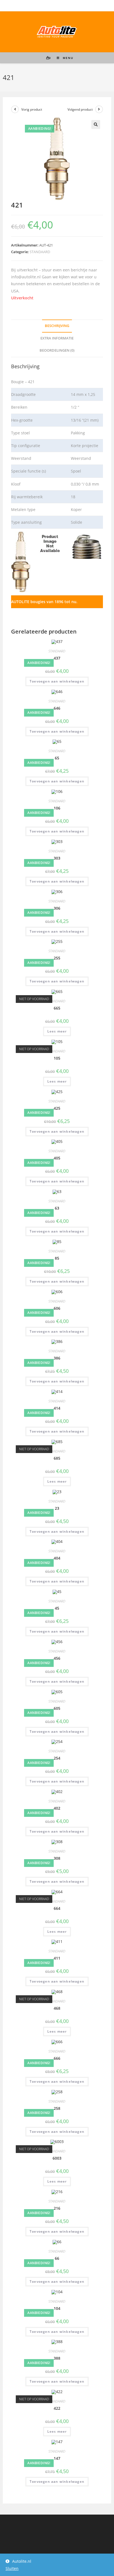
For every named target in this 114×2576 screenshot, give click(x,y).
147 (57, 2458)
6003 (57, 2158)
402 (57, 1808)
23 (57, 1508)
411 (57, 1958)
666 (57, 2058)
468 (57, 2008)
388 (57, 2358)
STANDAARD (40, 252)
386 (57, 1358)
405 (57, 1158)
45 (57, 1608)
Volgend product (80, 109)
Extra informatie (57, 338)
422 (57, 2408)
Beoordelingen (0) (57, 350)
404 (57, 1558)
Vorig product (32, 109)
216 (57, 2208)
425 (57, 1108)
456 (57, 1658)
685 (57, 1458)
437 (57, 658)
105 (57, 1058)
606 (57, 1308)
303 (57, 858)
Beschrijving (57, 326)
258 (57, 2108)
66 (57, 2258)
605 (57, 1708)
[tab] (57, 326)
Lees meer (57, 1031)
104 (57, 2308)
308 (57, 1858)
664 (57, 1908)
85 (57, 1258)
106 (57, 808)
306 (57, 908)
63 (57, 1208)
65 (57, 758)
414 (57, 1408)
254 (57, 1758)
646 (57, 708)
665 (57, 1008)
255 (57, 958)
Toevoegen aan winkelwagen (57, 681)
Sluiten (12, 2568)
